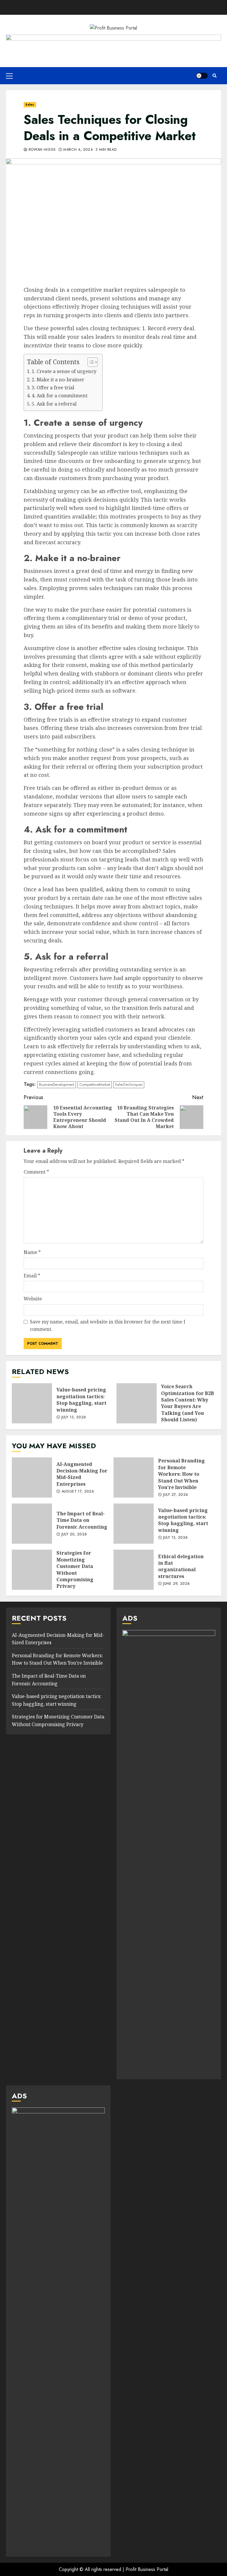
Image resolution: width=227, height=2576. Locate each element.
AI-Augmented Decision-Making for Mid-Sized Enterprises (32, 1477)
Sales (30, 105)
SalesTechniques (129, 1084)
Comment (36, 1172)
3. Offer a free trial (53, 388)
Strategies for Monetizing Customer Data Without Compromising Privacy (32, 1570)
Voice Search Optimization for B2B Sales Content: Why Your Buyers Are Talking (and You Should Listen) (137, 1403)
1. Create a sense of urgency (64, 371)
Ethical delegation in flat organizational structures (134, 1570)
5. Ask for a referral (54, 404)
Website (33, 1299)
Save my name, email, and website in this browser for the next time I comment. (108, 1326)
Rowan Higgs (41, 150)
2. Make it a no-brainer (58, 380)
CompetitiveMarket (95, 1084)
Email (32, 1276)
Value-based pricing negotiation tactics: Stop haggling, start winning (32, 1403)
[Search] (214, 76)
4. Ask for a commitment (60, 396)
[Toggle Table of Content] (90, 362)
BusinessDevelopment (57, 1084)
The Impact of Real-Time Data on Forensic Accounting (32, 1524)
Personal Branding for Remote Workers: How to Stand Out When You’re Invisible (134, 1477)
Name (32, 1252)
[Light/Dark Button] (202, 76)
